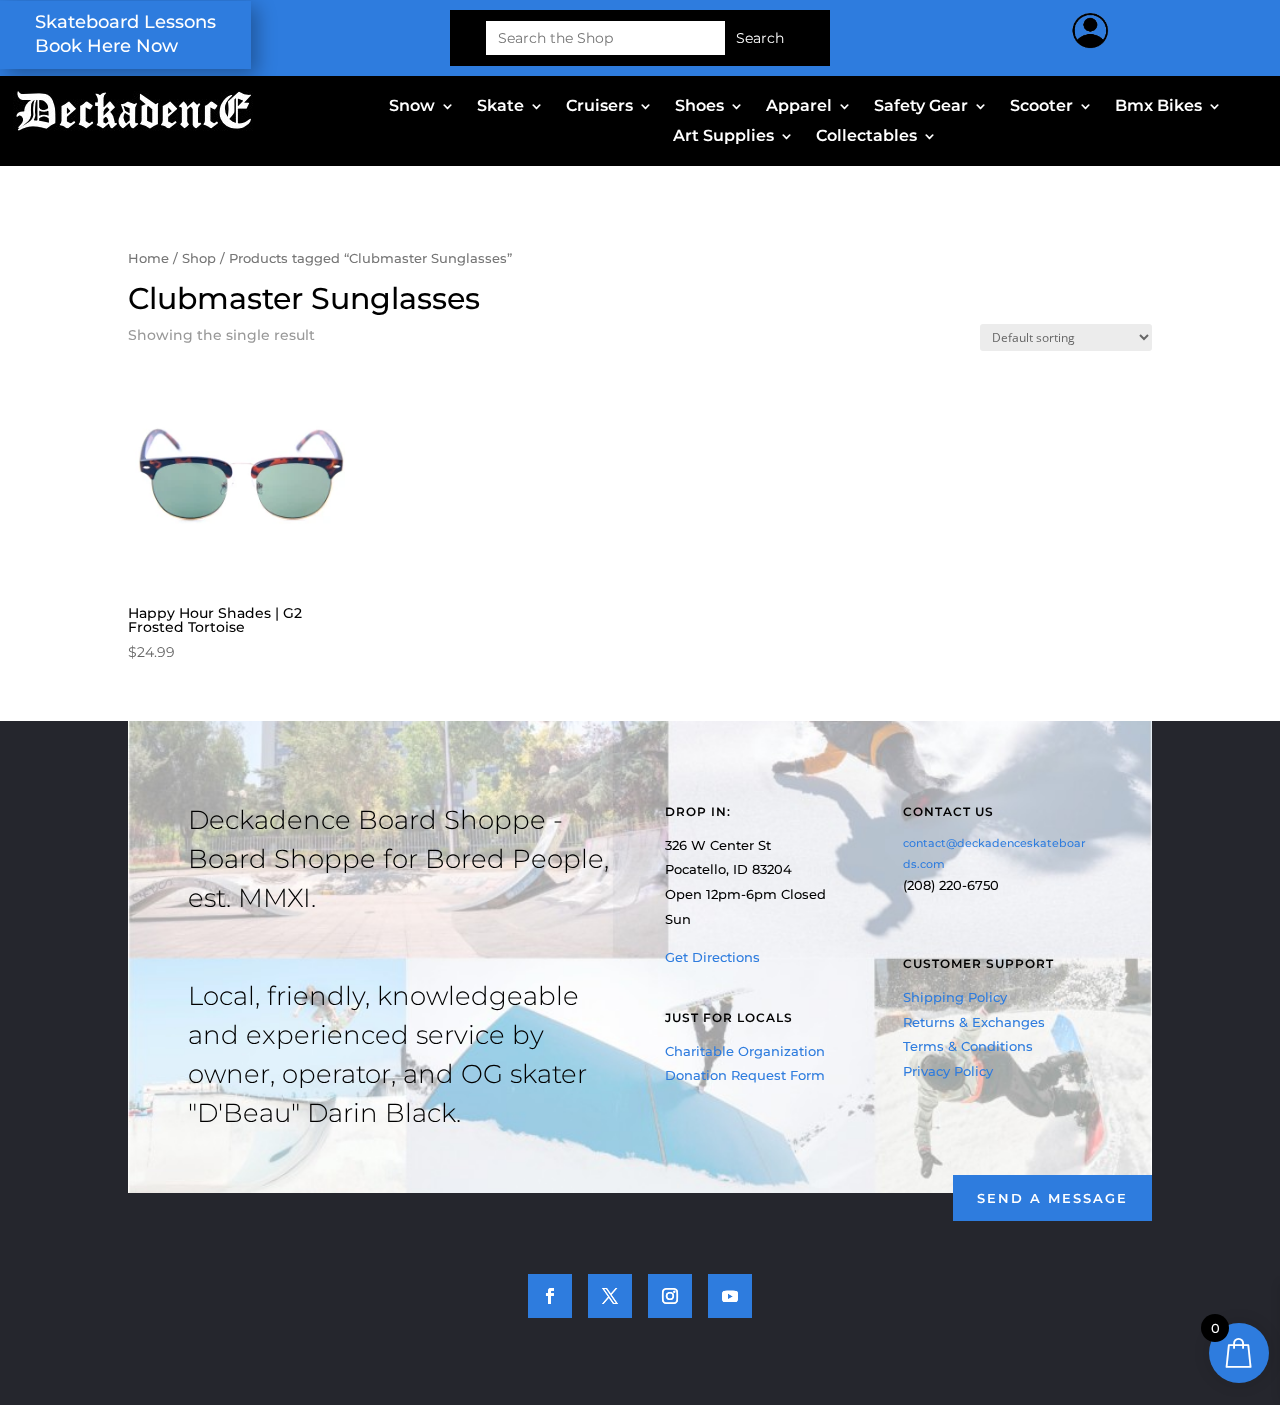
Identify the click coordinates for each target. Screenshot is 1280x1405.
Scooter (1041, 107)
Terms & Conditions (968, 1046)
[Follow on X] (610, 1296)
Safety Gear (921, 107)
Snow (412, 107)
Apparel (799, 107)
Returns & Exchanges (974, 1022)
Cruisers (599, 107)
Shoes (699, 107)
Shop (199, 258)
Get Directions (712, 957)
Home (148, 258)
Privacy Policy (948, 1071)
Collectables (866, 137)
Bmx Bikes (1158, 107)
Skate (500, 107)
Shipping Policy (955, 997)
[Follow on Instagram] (670, 1296)
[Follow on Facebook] (550, 1296)
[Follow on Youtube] (730, 1296)
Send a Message (1052, 1198)
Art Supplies (723, 137)
